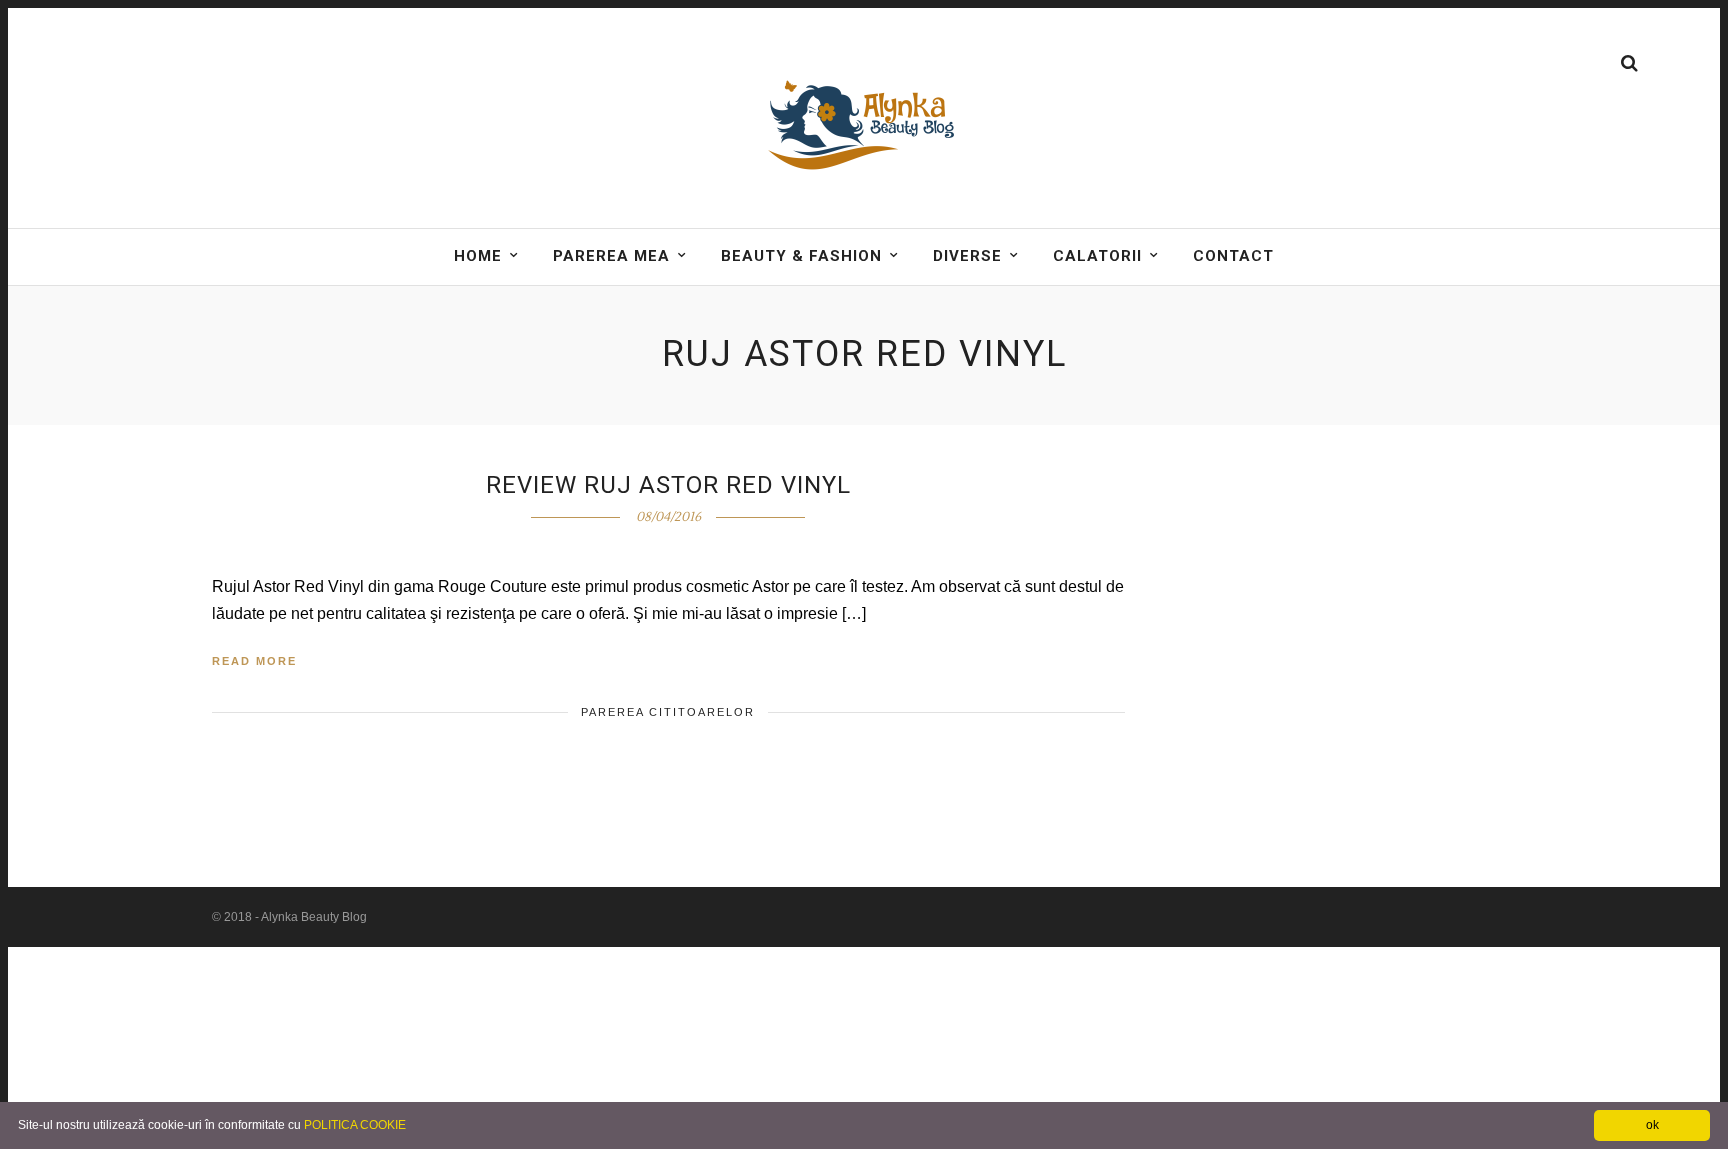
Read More (254, 661)
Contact (1233, 256)
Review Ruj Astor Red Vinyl (668, 485)
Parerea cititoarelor (668, 712)
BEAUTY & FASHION (801, 256)
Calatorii (1097, 256)
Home (478, 256)
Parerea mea (611, 256)
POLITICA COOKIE (355, 1125)
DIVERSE (967, 256)
